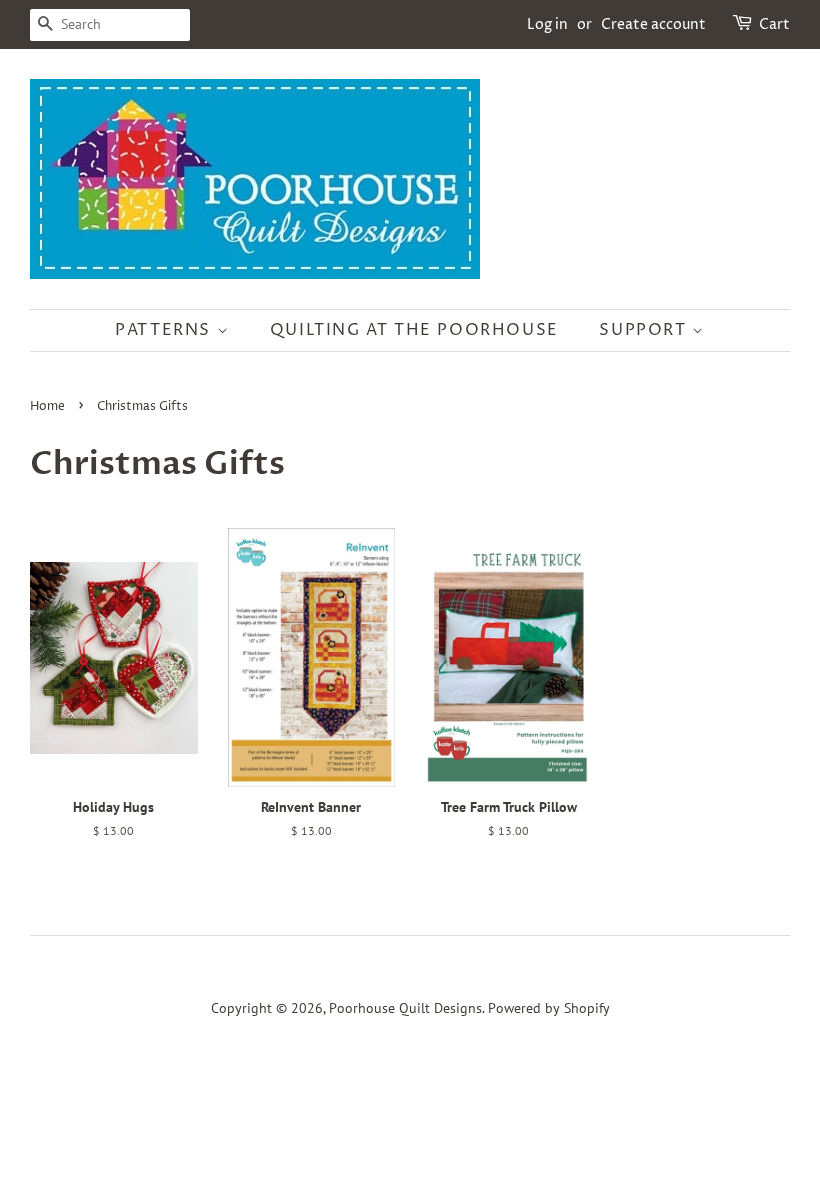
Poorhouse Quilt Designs (405, 1008)
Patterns (165, 330)
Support (645, 330)
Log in (547, 24)
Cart (774, 24)
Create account (653, 24)
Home (47, 406)
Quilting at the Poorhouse (414, 330)
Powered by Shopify (549, 1008)
